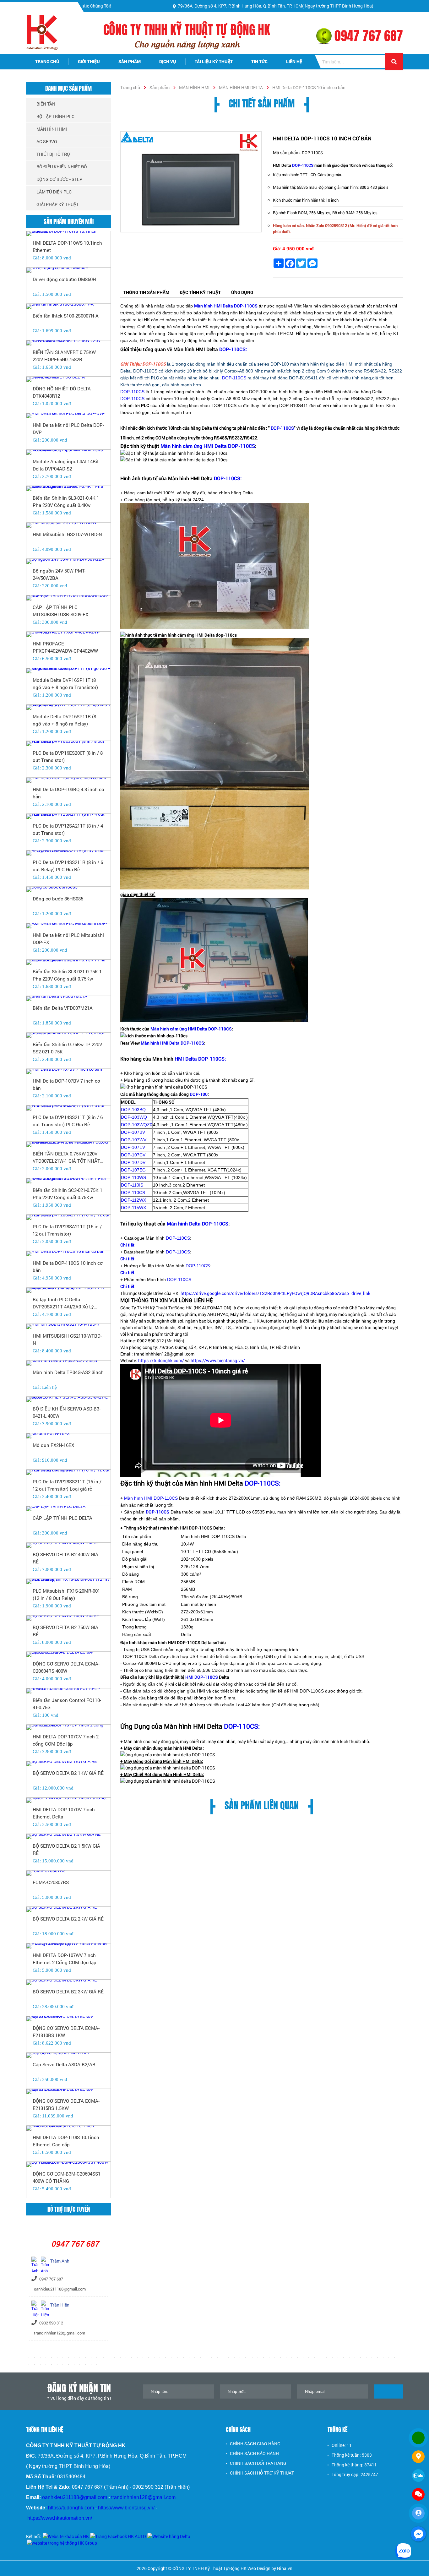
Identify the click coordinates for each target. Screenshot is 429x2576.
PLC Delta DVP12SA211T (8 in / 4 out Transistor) (68, 829)
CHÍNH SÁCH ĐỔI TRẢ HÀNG (258, 2463)
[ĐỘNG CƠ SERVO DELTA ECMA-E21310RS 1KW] (68, 2019)
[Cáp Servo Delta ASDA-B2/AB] (68, 2055)
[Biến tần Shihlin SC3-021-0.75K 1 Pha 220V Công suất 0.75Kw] (68, 1181)
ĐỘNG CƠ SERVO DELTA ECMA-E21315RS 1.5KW (66, 2104)
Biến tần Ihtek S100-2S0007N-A (66, 316)
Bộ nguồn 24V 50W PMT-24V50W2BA (59, 574)
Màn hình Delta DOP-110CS (198, 1223)
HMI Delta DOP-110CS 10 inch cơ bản (68, 1266)
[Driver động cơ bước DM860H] (68, 270)
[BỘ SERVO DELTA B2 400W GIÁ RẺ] (68, 1545)
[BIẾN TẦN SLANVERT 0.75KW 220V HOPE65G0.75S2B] (68, 343)
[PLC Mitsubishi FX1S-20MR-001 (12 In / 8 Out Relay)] (68, 1582)
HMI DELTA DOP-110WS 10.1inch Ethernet (67, 246)
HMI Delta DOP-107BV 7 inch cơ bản (66, 1084)
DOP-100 (199, 1094)
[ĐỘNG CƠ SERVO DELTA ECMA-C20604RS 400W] (68, 1655)
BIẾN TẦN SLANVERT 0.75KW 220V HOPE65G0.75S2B (64, 356)
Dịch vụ (168, 61)
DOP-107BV (133, 1132)
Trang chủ (47, 61)
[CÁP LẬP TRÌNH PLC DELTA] (68, 1509)
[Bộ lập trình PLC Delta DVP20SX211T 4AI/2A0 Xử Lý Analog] (68, 1290)
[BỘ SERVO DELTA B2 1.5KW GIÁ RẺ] (68, 1837)
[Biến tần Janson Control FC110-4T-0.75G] (68, 1691)
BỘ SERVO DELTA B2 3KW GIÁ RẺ (68, 1992)
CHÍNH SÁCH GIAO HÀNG (255, 2444)
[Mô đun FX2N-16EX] (68, 1436)
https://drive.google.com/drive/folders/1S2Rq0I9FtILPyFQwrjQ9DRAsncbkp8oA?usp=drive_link (275, 1293)
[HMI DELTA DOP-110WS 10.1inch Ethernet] (68, 234)
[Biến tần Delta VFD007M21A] (68, 999)
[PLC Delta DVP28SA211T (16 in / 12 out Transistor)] (68, 1217)
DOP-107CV (133, 1155)
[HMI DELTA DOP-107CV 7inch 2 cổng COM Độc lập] (68, 1727)
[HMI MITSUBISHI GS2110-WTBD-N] (68, 1327)
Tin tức (259, 61)
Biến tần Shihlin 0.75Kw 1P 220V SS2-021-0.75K (67, 1048)
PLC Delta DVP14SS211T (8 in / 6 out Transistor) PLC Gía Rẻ (68, 1121)
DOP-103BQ (133, 1110)
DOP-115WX (133, 1208)
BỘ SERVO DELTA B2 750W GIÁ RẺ (65, 1631)
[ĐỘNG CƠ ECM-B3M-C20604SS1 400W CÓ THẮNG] (68, 2165)
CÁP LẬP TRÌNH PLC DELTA (62, 1518)
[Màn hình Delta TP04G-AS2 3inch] (68, 1363)
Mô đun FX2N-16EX (53, 1445)
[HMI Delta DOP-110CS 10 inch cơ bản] (191, 182)
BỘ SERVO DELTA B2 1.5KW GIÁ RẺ (66, 1849)
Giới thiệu (89, 61)
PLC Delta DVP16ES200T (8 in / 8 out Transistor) (68, 756)
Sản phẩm (130, 61)
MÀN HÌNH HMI (194, 87)
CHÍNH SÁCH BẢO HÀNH (254, 2453)
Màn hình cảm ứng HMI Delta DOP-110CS (208, 446)
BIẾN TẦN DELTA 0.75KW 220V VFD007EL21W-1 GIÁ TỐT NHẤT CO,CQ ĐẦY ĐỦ (66, 1157)
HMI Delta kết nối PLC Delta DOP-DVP (68, 429)
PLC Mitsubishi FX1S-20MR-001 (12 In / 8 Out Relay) (66, 1594)
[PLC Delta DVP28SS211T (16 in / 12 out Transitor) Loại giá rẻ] (68, 1472)
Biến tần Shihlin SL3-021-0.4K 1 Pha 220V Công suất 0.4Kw (66, 501)
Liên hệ (294, 61)
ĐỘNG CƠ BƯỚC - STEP (59, 179)
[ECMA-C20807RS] (68, 1873)
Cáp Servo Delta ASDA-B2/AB (64, 2064)
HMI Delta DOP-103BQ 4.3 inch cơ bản (68, 793)
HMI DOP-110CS (202, 1677)
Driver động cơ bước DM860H (64, 279)
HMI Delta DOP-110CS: (200, 1059)
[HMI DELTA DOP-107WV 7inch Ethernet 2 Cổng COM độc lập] (68, 1946)
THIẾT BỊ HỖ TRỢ (53, 154)
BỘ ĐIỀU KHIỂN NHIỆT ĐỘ (62, 167)
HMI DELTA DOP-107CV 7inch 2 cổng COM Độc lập (66, 1740)
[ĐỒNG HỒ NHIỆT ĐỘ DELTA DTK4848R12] (68, 379)
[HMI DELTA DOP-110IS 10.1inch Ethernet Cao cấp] (68, 2128)
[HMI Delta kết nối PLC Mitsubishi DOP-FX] (68, 926)
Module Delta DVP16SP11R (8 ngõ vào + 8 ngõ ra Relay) (64, 720)
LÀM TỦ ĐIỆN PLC (54, 192)
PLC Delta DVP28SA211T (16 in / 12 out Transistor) (67, 1230)
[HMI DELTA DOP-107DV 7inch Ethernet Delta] (68, 1800)
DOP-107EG (133, 1170)
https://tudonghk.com (71, 2508)
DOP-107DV (133, 1162)
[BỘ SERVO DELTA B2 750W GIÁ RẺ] (68, 1618)
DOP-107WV (134, 1140)
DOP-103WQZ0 (137, 1125)
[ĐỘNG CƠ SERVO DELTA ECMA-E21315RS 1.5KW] (68, 2092)
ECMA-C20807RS (51, 1882)
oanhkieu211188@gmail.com (75, 2497)
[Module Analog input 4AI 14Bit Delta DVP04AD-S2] (68, 452)
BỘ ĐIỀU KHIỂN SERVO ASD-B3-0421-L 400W (67, 1412)
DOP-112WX (133, 1200)
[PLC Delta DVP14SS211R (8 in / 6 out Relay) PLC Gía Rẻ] (68, 853)
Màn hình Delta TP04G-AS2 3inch (68, 1372)
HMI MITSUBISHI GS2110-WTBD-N (67, 1339)
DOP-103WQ (134, 1117)
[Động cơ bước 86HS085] (68, 889)
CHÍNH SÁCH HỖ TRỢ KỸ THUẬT (262, 2473)
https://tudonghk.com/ (161, 1360)
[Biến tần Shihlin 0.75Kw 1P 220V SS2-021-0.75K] (68, 1035)
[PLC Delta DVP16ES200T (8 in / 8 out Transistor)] (68, 744)
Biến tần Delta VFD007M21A (63, 1008)
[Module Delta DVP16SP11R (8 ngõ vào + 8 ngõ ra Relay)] (68, 707)
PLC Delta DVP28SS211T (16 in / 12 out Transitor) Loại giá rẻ (67, 1485)
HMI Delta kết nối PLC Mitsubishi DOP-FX (68, 939)
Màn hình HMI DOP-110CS (151, 1498)
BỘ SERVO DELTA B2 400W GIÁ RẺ (65, 1558)
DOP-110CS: (233, 349)
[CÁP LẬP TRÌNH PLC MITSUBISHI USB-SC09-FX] (68, 598)
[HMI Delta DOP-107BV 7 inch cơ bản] (68, 1072)
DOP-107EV (133, 1147)
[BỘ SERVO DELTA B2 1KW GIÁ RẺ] (68, 1764)
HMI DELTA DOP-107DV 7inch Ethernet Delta (64, 1813)
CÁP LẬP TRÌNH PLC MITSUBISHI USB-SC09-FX (60, 611)
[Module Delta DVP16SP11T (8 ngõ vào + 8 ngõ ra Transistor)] (68, 671)
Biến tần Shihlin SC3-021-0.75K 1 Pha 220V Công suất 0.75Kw (68, 1194)
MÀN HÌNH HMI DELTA (241, 87)
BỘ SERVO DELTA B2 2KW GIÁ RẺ (68, 1919)
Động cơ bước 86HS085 (58, 899)
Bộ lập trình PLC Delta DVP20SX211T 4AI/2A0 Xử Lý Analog (63, 1303)
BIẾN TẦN (46, 104)
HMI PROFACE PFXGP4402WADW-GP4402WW (65, 647)
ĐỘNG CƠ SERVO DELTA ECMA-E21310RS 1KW (66, 2032)
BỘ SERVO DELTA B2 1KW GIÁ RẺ (68, 1773)
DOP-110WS (133, 1177)
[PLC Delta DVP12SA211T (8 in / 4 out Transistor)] (68, 817)
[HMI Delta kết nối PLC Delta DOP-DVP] (68, 416)
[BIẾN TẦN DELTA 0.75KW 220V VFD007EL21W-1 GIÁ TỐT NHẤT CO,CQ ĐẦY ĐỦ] (68, 1144)
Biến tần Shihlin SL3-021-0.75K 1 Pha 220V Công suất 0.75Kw (67, 975)
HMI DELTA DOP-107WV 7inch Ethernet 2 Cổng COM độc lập (65, 1959)
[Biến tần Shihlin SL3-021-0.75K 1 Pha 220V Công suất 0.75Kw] (68, 962)
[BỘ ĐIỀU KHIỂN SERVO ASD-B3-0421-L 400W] (68, 1399)
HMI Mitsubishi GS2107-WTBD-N (67, 534)
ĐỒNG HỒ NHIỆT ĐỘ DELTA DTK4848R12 (62, 392)
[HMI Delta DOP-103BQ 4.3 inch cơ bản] (68, 780)
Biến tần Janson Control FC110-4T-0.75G (67, 1704)
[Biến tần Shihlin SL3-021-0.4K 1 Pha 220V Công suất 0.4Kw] (68, 489)
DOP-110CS (303, 165)
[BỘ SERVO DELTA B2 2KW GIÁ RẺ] (68, 1910)
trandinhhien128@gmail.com (143, 2497)
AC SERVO (47, 141)
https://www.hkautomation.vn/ (60, 2518)
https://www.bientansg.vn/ (218, 1360)
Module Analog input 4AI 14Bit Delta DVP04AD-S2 (66, 465)
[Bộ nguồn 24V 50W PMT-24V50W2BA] (68, 562)
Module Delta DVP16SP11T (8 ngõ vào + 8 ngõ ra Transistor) (65, 684)
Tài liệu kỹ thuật (214, 61)
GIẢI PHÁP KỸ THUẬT (58, 204)
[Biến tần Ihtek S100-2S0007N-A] (68, 307)
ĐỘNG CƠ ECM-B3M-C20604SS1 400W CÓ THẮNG (67, 2177)
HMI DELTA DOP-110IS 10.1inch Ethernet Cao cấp (66, 2141)
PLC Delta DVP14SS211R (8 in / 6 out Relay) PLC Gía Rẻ (68, 866)
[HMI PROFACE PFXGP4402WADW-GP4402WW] (68, 634)
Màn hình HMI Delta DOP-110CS (172, 1043)
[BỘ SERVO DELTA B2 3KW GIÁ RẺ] (68, 1982)
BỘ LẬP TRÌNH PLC (55, 116)
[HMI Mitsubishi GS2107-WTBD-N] (68, 525)
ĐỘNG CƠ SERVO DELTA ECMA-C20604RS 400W (66, 1667)
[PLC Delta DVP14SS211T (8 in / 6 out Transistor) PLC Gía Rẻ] (68, 1108)
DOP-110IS (132, 1185)
